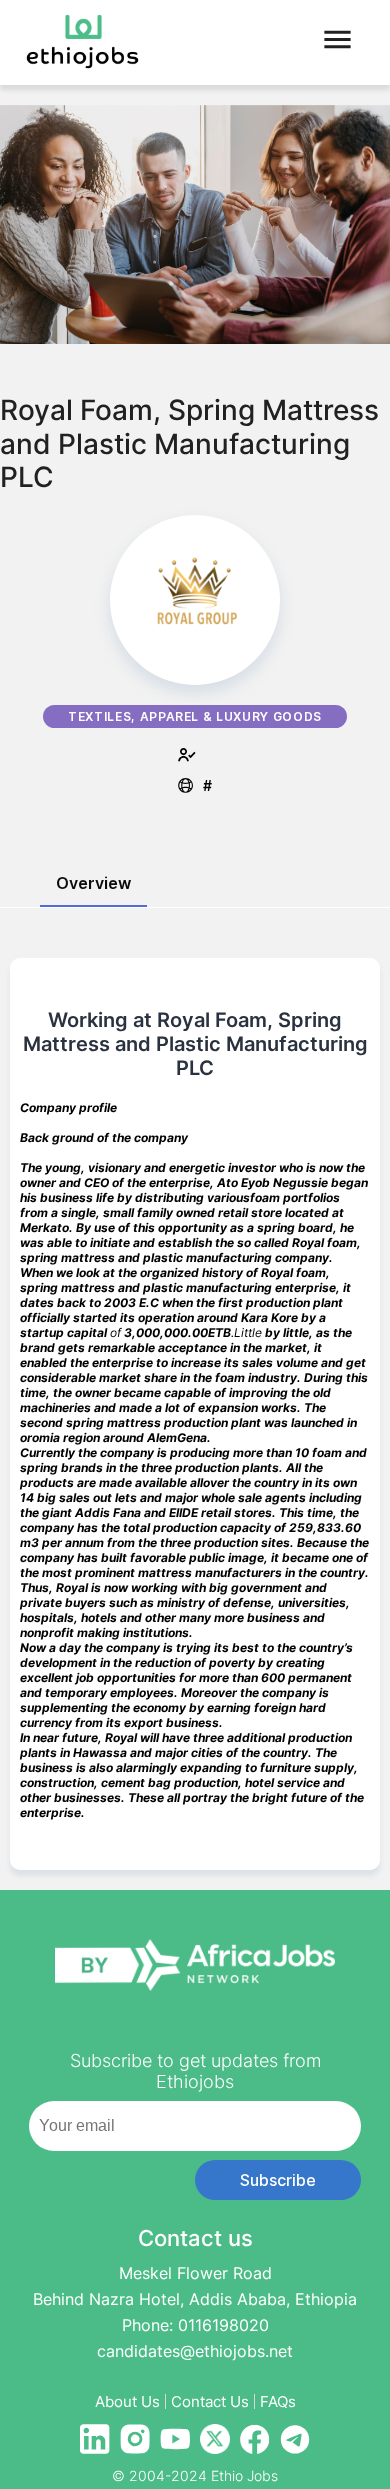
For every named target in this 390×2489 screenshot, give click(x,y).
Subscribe (278, 2180)
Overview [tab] (93, 883)
